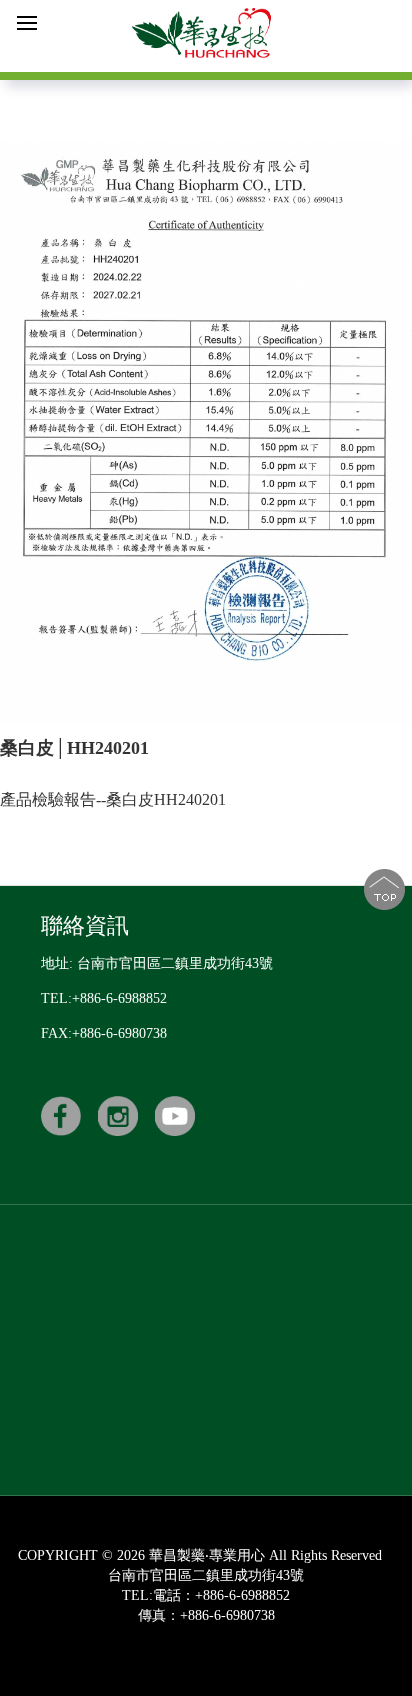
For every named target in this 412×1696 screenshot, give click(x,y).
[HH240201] (206, 432)
